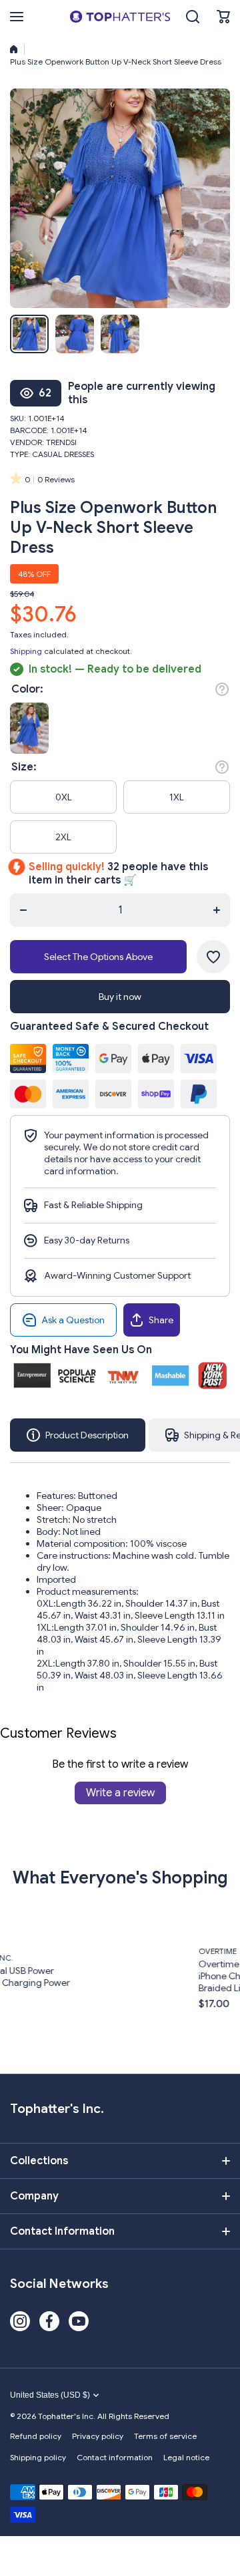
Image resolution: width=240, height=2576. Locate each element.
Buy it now (120, 997)
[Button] (222, 689)
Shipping (26, 651)
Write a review (120, 1793)
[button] (223, 17)
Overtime (145, 1951)
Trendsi (61, 442)
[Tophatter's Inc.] (120, 17)
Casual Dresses (63, 454)
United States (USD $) (50, 2395)
